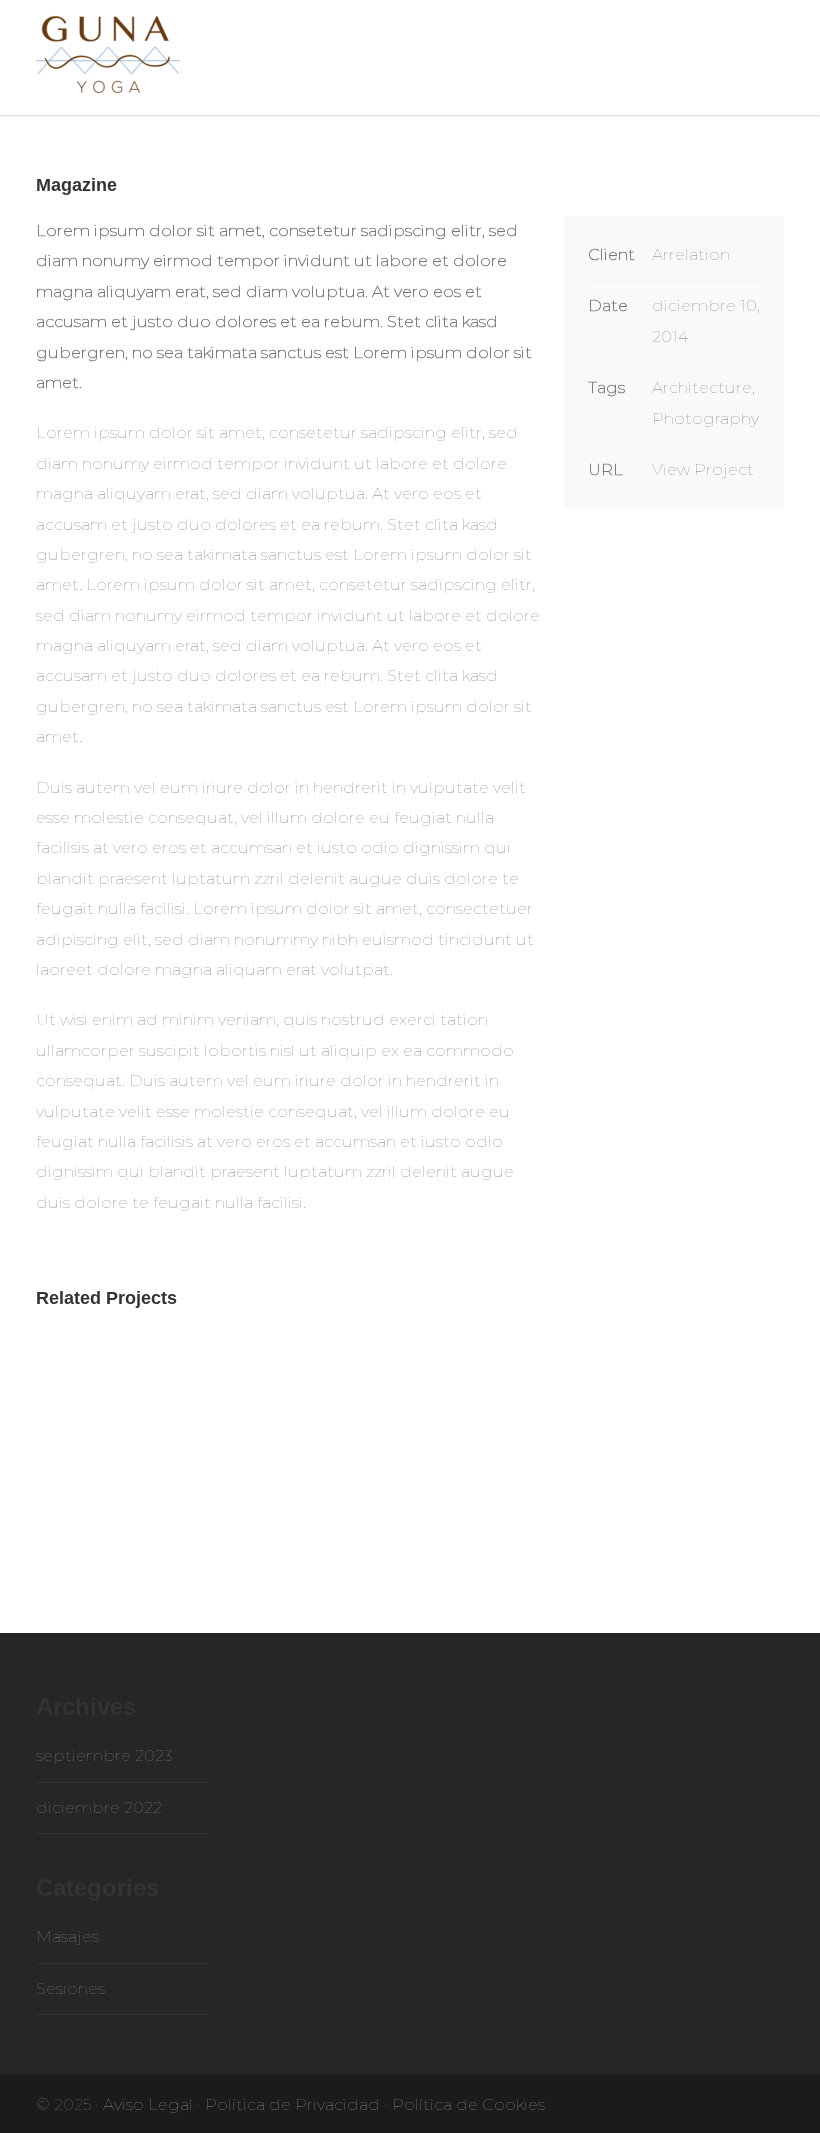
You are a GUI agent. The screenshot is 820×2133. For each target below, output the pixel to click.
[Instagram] (764, 2103)
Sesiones (70, 1988)
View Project (703, 469)
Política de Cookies (468, 2104)
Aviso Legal (148, 2104)
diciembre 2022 (99, 1807)
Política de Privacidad (292, 2104)
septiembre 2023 (104, 1755)
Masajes (67, 1936)
